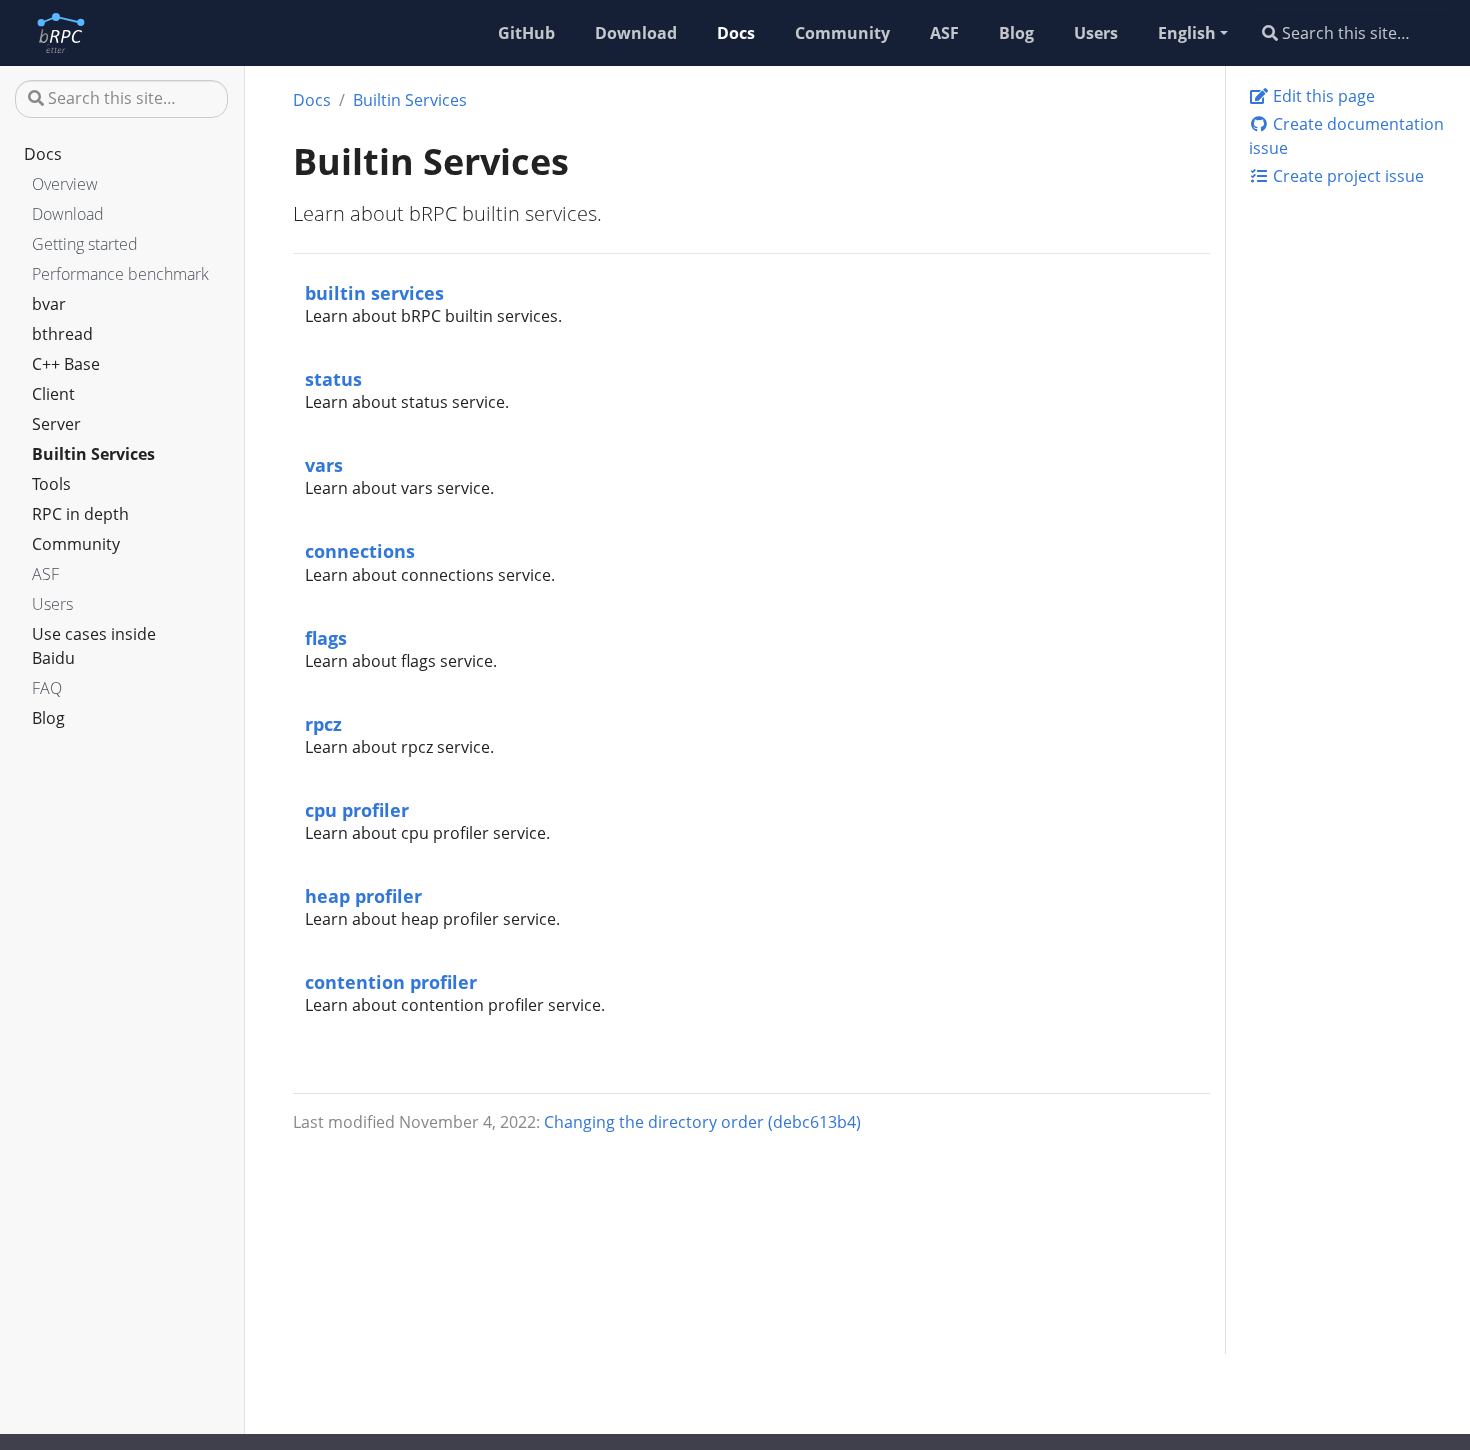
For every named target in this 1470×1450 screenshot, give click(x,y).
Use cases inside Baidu (94, 646)
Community (76, 544)
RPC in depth (80, 514)
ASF (45, 574)
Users (52, 604)
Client (53, 394)
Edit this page (1322, 96)
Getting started (85, 244)
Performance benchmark (120, 274)
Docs (43, 154)
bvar (49, 304)
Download (68, 214)
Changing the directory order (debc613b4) (702, 1122)
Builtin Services (93, 454)
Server (56, 424)
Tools (51, 484)
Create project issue (1346, 176)
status (333, 378)
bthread (62, 334)
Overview (65, 184)
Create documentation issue (1346, 136)
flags (326, 637)
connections (360, 550)
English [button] (1187, 33)
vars (324, 464)
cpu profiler (357, 809)
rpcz (323, 723)
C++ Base (66, 364)
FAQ (47, 688)
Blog (48, 718)
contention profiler (391, 981)
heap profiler (363, 895)
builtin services (374, 292)
